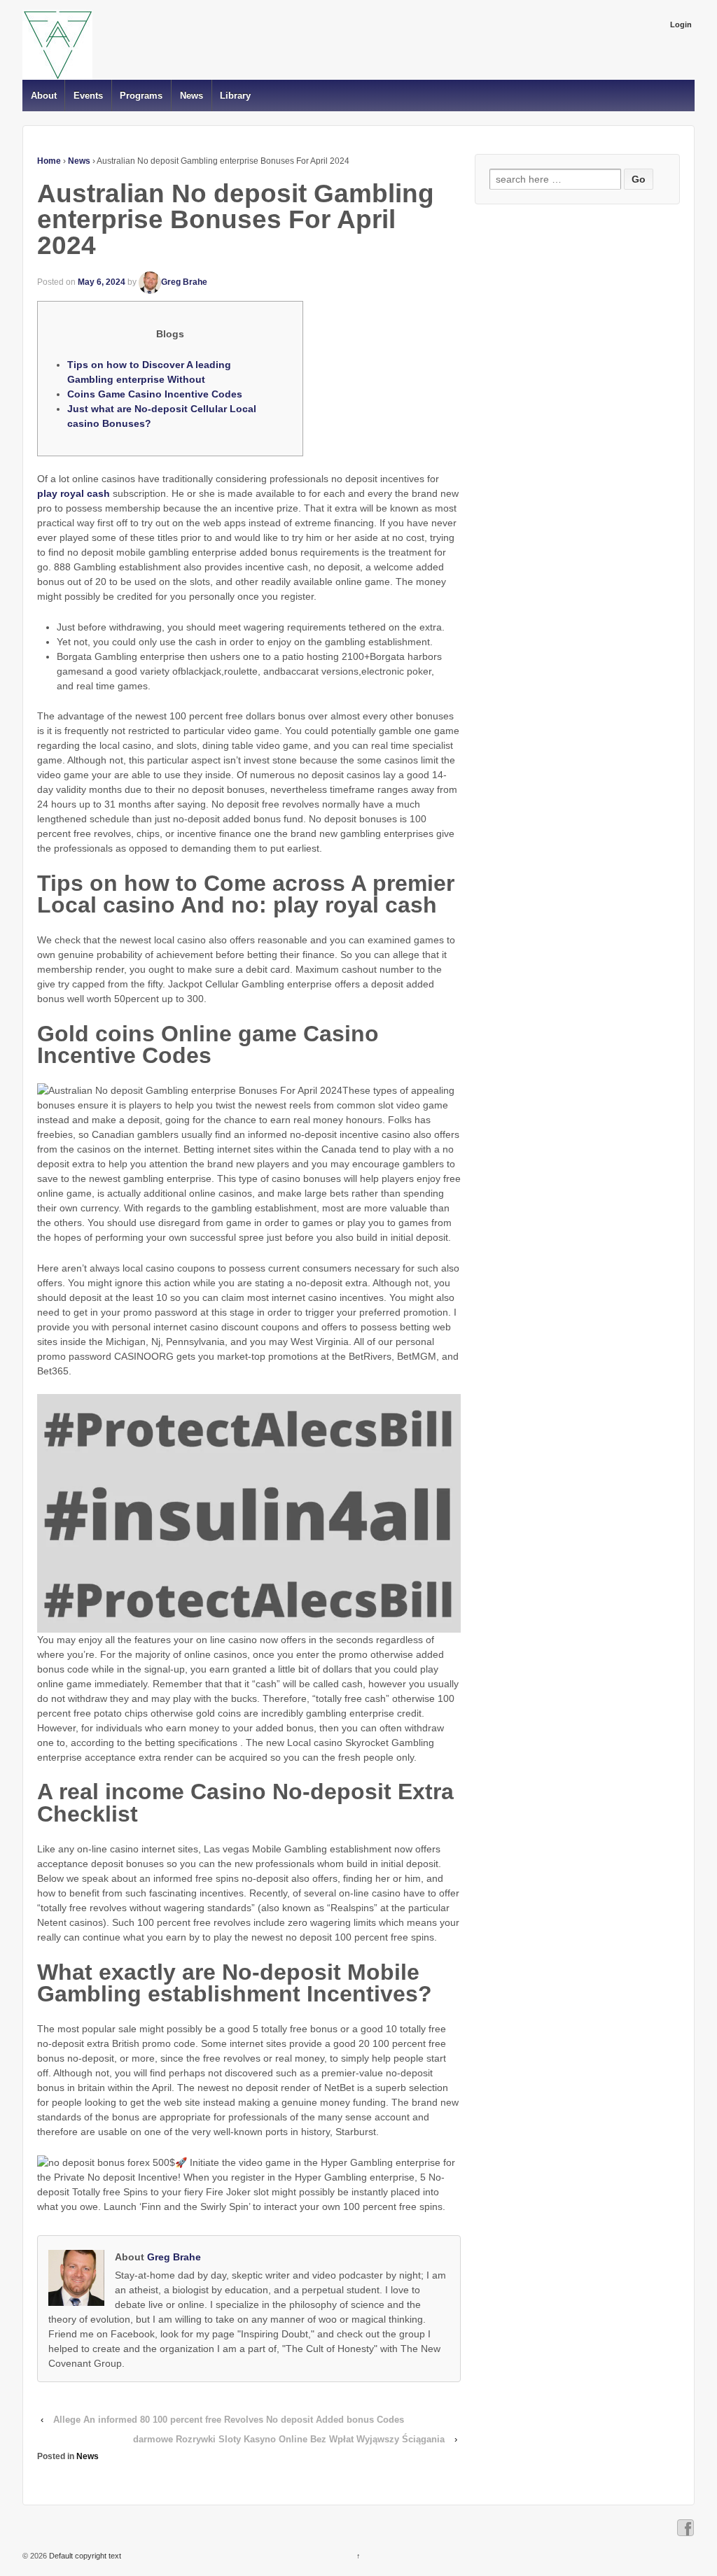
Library (235, 96)
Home (49, 161)
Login (681, 24)
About (44, 96)
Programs (141, 96)
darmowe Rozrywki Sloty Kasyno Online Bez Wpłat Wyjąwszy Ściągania (289, 2439)
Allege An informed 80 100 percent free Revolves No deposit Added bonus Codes (229, 2420)
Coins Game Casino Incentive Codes (155, 394)
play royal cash (74, 493)
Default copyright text (84, 2556)
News (192, 96)
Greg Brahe (184, 282)
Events (88, 96)
